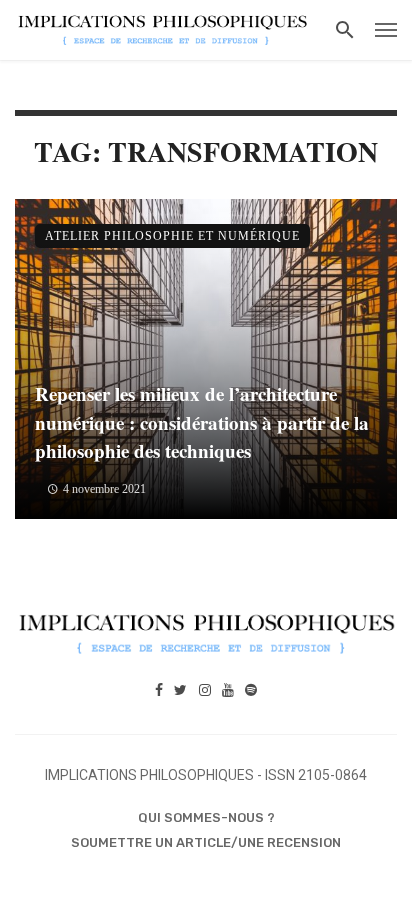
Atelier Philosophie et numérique (172, 236)
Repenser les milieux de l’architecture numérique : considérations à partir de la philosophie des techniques (202, 422)
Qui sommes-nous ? (206, 817)
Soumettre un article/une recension (206, 842)
